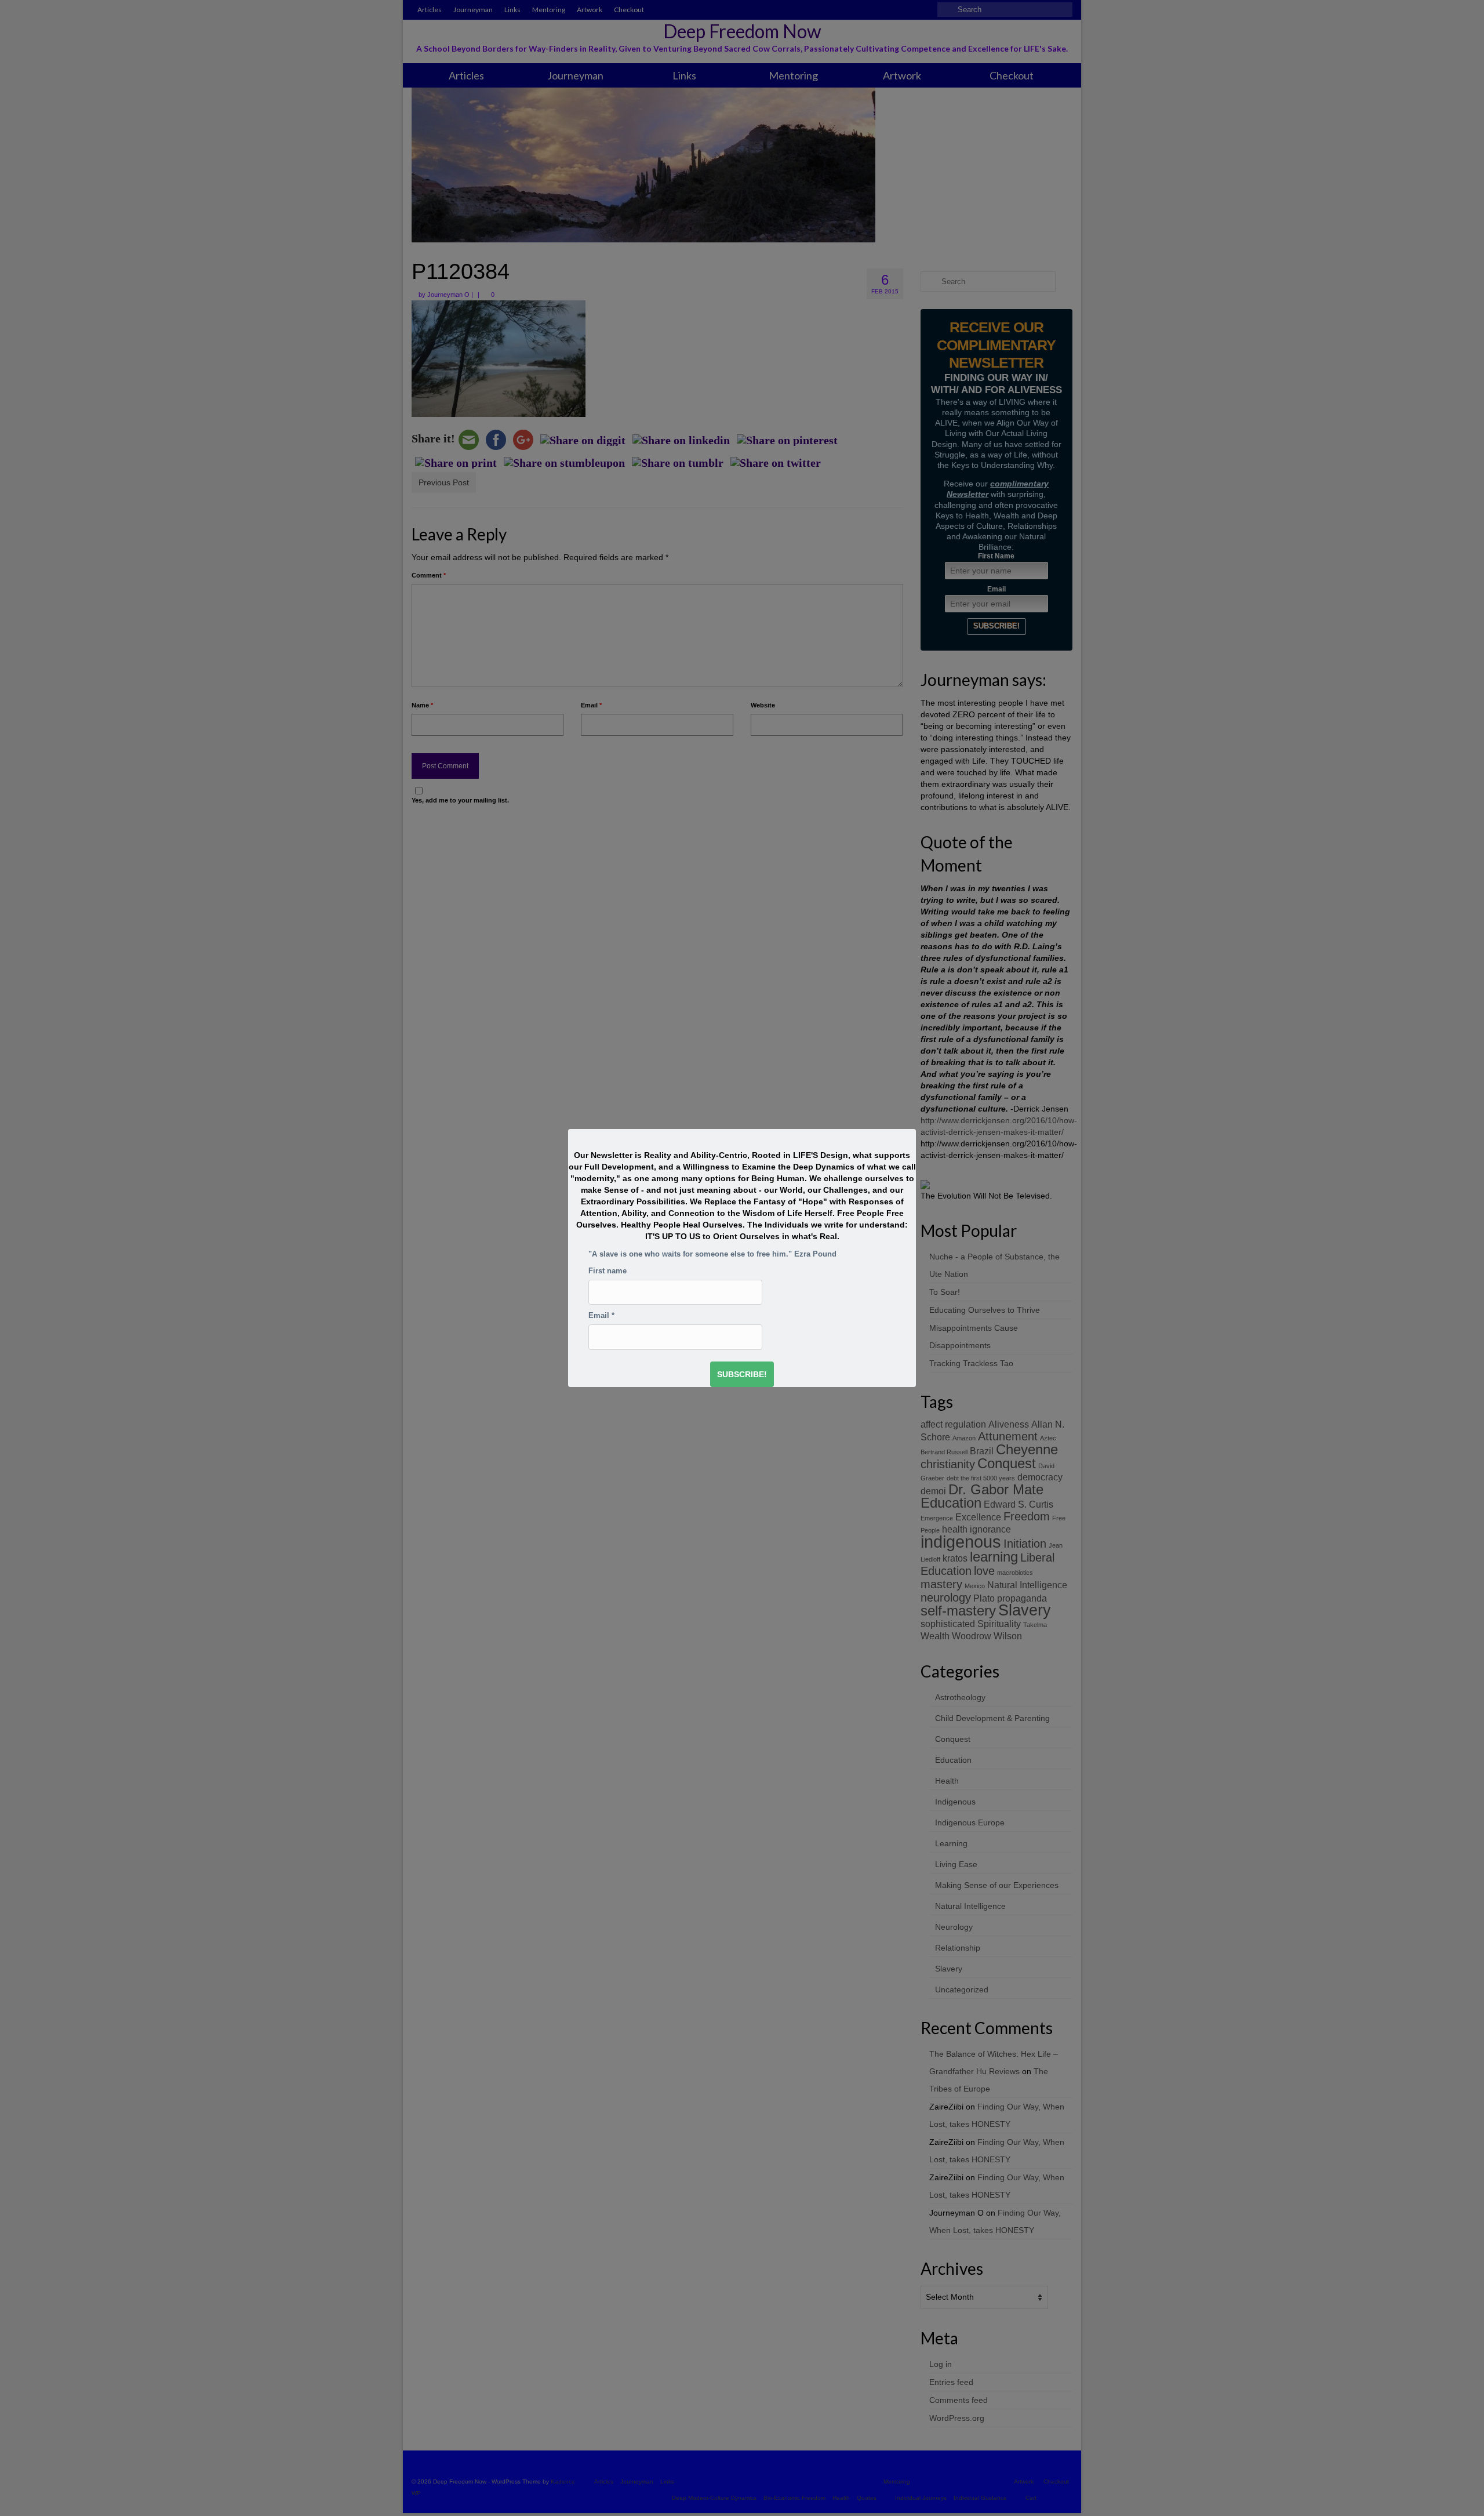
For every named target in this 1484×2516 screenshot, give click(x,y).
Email (601, 1316)
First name (608, 1271)
